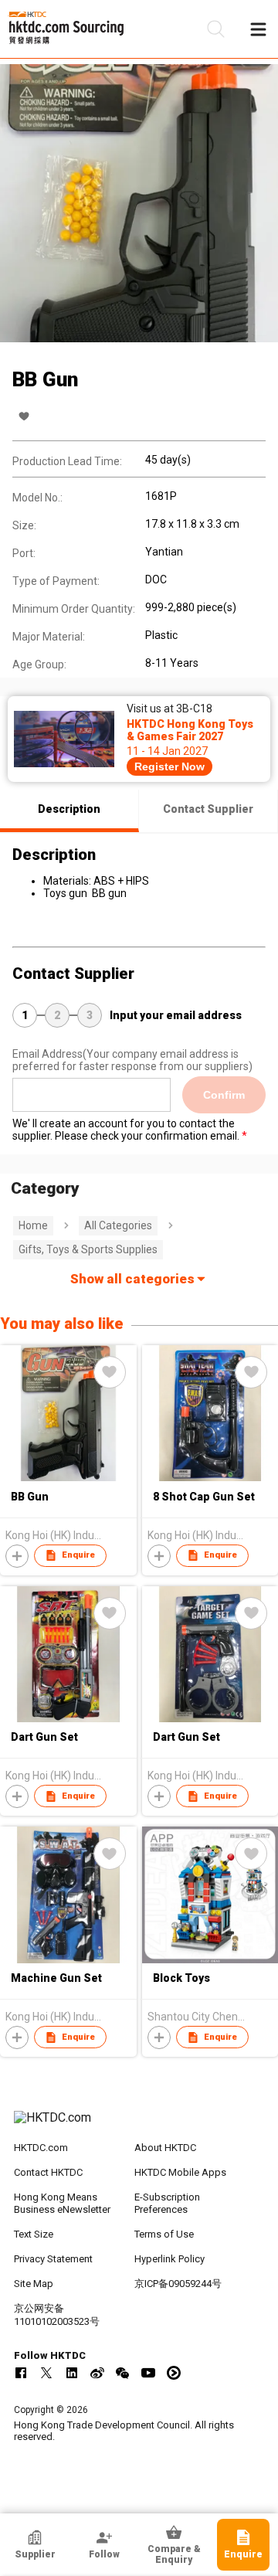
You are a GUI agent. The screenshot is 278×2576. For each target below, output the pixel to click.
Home (33, 1225)
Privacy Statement (53, 2259)
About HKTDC (165, 2148)
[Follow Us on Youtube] (148, 2373)
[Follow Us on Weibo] (97, 2373)
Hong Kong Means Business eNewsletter (62, 2204)
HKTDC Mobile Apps (180, 2172)
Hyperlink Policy (170, 2259)
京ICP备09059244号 (178, 2284)
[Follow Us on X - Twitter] (46, 2373)
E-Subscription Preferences (167, 2204)
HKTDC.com (41, 2148)
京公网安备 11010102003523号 (57, 2315)
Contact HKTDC (48, 2172)
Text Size (34, 2234)
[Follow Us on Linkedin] (72, 2373)
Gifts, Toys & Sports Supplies (88, 1249)
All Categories (118, 1225)
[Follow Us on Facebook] (21, 2373)
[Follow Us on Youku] (174, 2373)
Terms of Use (164, 2234)
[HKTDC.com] (139, 2126)
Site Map (34, 2284)
